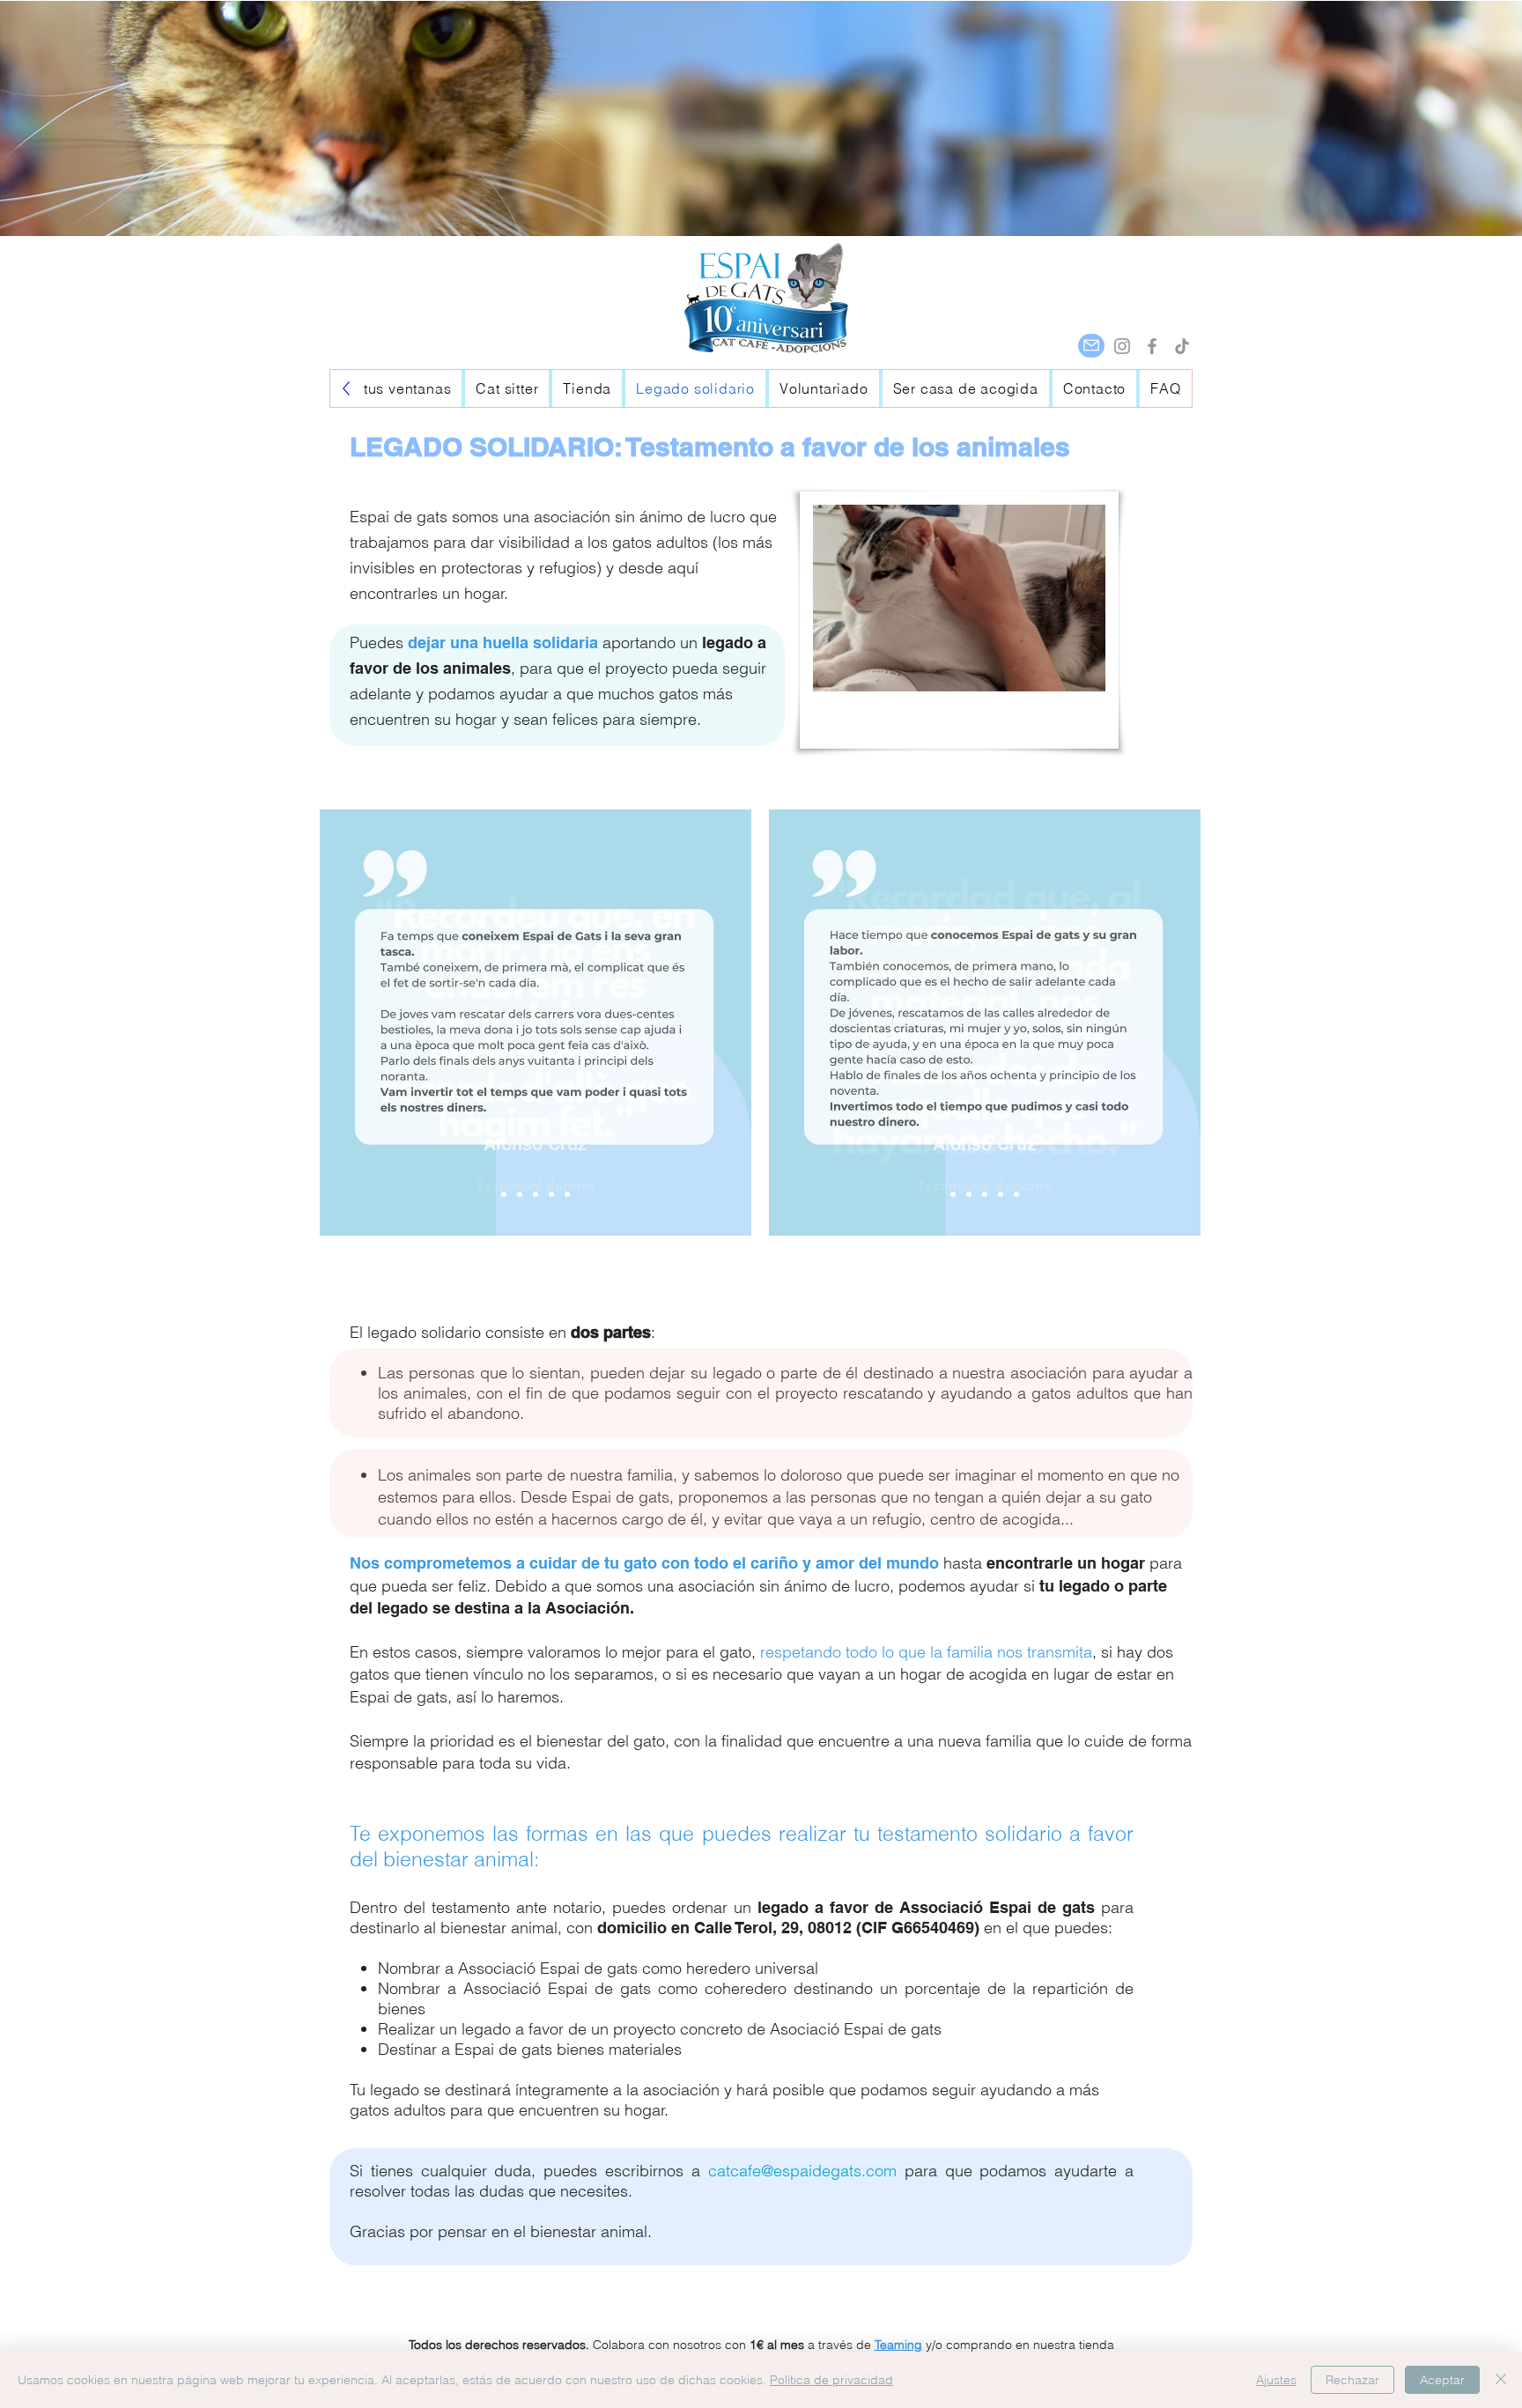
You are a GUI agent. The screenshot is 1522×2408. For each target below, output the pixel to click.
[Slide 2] (520, 1194)
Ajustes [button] (1276, 2380)
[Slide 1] (504, 1194)
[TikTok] (1182, 346)
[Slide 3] (536, 1194)
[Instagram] (1122, 346)
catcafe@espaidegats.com (802, 2171)
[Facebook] (1152, 346)
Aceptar (1442, 2380)
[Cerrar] (1501, 2380)
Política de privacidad (831, 2380)
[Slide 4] (551, 1194)
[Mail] (1091, 346)
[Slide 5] (567, 1194)
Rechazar (1352, 2380)
